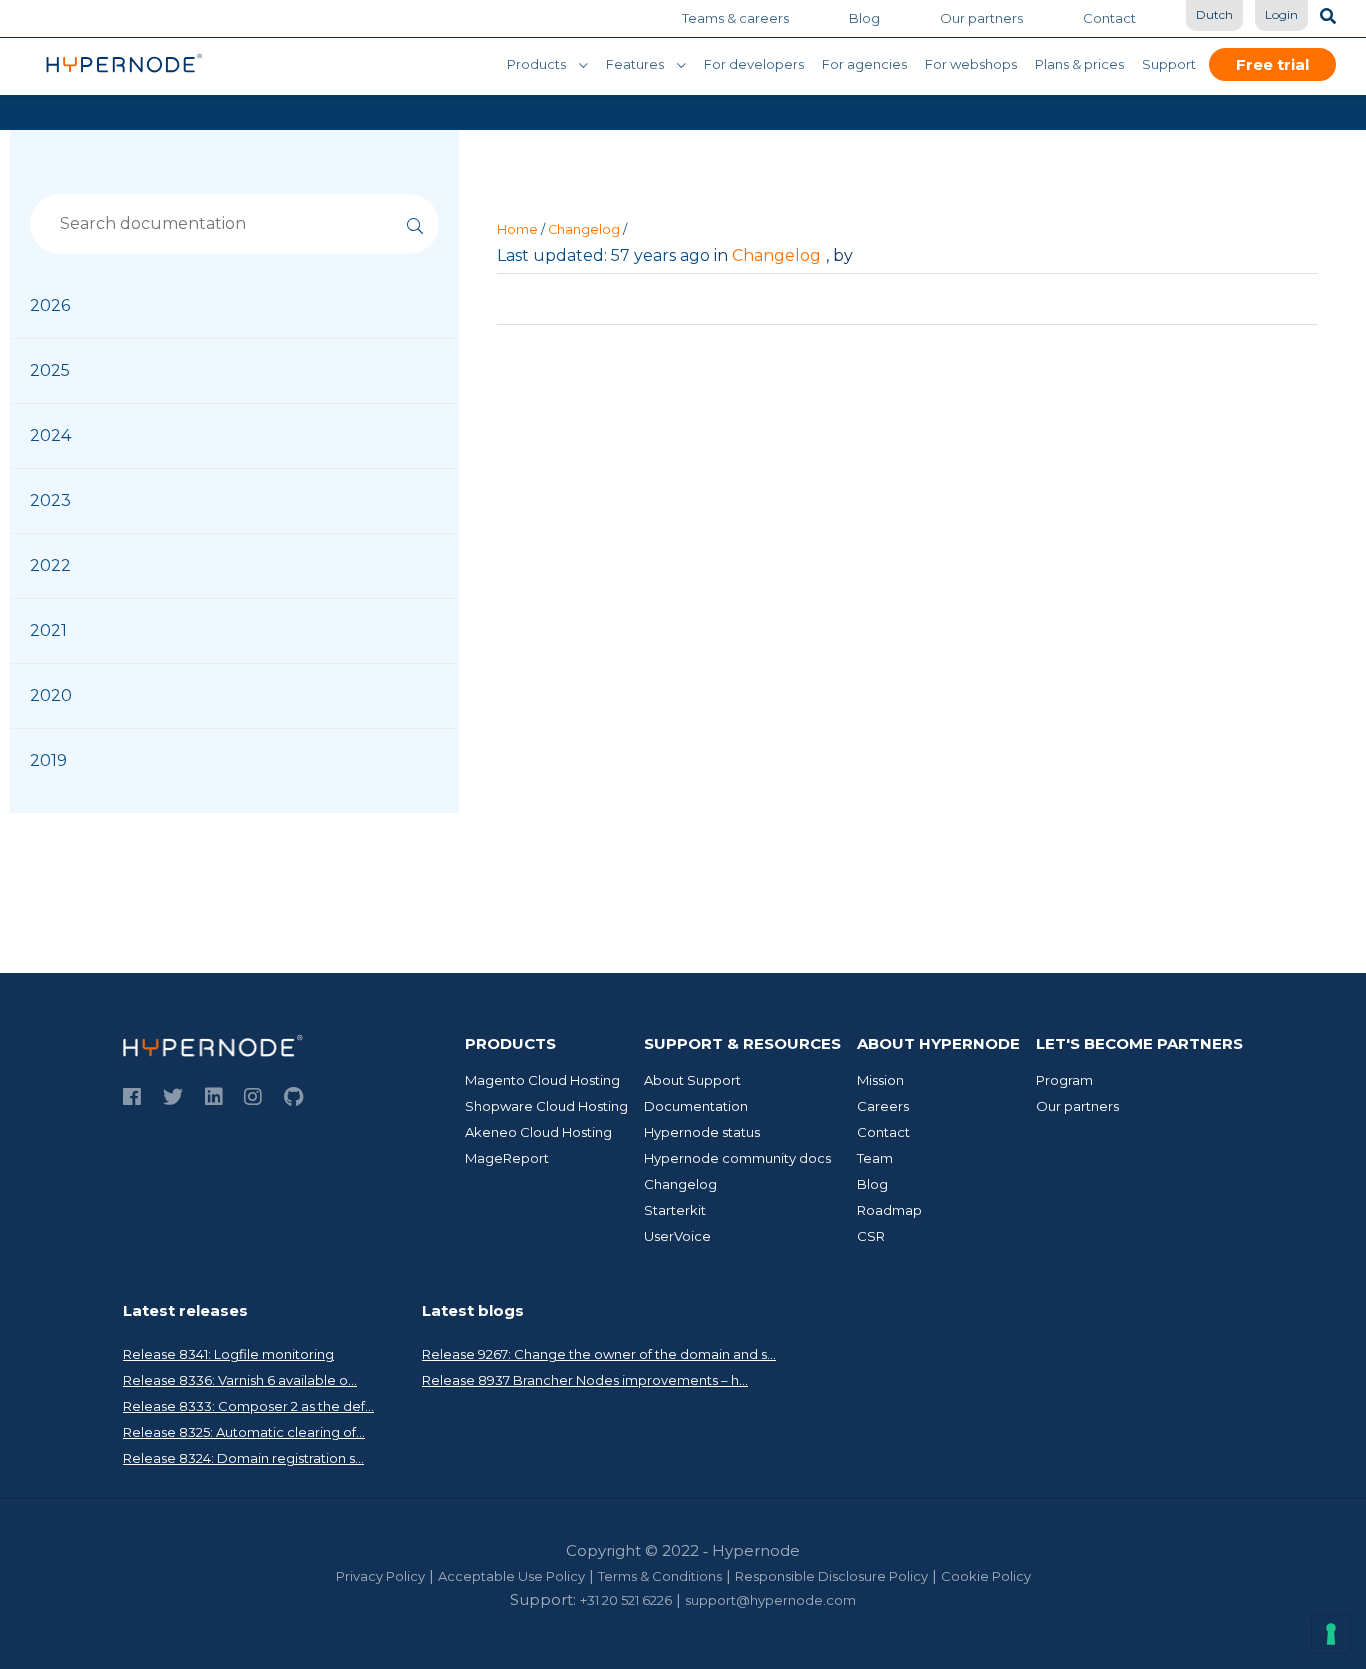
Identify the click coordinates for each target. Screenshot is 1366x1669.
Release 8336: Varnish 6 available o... (240, 1380)
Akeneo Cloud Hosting (538, 1132)
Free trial (1272, 64)
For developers (754, 64)
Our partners (981, 18)
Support (1169, 64)
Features (635, 64)
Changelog (584, 229)
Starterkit (675, 1210)
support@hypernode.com (770, 1600)
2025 (50, 370)
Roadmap (889, 1210)
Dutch (1214, 14)
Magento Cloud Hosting (542, 1080)
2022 (50, 565)
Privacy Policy (380, 1576)
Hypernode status (702, 1132)
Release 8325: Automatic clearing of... (244, 1432)
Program (1064, 1080)
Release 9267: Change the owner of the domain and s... (599, 1354)
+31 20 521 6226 (626, 1600)
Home (517, 229)
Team (875, 1158)
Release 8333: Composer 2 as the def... (248, 1406)
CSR (871, 1236)
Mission (880, 1080)
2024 (50, 435)
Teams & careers (735, 18)
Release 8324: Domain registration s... (243, 1458)
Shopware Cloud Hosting (546, 1106)
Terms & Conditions (660, 1576)
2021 (48, 630)
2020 (51, 695)
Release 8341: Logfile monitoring (228, 1354)
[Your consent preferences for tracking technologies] (1331, 1634)
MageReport (507, 1158)
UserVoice (677, 1236)
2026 (50, 305)
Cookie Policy (986, 1576)
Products (536, 64)
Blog (864, 18)
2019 (48, 760)
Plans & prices (1079, 64)
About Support (692, 1080)
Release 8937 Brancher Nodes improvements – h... (585, 1380)
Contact (1109, 18)
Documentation (696, 1106)
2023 (50, 500)
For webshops (971, 64)
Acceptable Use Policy (511, 1576)
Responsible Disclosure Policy (831, 1576)
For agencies (864, 64)
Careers (883, 1106)
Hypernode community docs (737, 1158)
